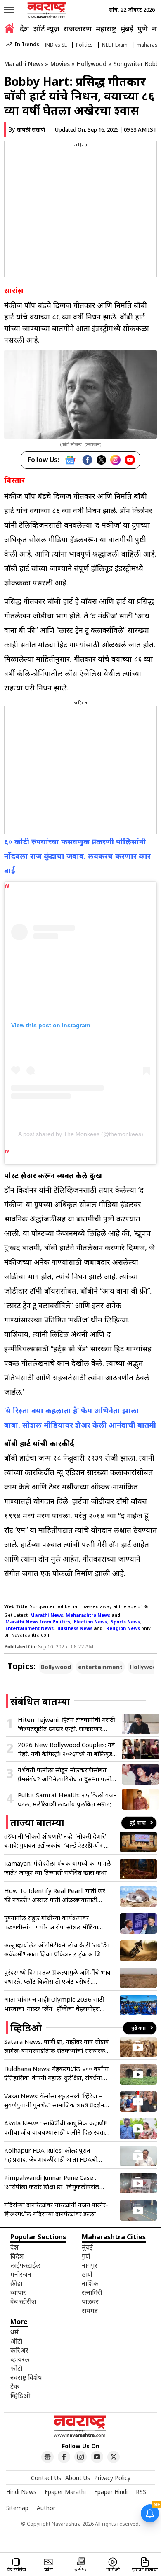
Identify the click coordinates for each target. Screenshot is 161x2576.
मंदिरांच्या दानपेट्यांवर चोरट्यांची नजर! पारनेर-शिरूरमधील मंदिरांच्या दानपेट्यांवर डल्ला (56, 2209)
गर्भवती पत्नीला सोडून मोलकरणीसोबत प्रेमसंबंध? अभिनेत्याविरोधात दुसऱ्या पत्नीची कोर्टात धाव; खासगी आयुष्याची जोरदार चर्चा (68, 1774)
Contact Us (46, 2478)
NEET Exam (115, 45)
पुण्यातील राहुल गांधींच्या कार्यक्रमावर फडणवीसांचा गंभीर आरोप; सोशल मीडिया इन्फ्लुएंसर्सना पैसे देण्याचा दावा (51, 1922)
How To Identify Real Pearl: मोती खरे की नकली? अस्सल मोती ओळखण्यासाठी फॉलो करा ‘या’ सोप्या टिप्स (55, 1895)
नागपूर (90, 2265)
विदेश (17, 2256)
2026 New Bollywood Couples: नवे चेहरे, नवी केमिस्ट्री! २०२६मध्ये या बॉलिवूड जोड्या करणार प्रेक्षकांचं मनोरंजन (66, 1749)
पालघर (90, 2301)
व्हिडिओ (20, 2395)
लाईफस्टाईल (25, 2265)
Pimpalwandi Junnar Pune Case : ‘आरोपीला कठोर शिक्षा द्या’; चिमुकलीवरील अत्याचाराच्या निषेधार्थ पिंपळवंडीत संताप (52, 2182)
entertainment (100, 1667)
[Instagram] (115, 460)
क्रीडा (16, 2283)
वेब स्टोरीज (23, 2301)
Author (46, 2508)
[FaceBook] (87, 460)
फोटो (16, 2368)
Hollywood (92, 64)
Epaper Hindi (111, 2492)
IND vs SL (56, 45)
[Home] (9, 29)
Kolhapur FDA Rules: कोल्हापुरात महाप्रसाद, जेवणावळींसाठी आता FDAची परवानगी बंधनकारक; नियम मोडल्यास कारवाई (57, 2155)
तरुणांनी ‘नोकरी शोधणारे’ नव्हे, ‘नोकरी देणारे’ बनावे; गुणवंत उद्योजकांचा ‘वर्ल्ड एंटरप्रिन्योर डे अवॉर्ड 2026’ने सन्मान (56, 1841)
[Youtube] (130, 460)
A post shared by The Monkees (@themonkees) (81, 1134)
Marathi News (24, 64)
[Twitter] (101, 460)
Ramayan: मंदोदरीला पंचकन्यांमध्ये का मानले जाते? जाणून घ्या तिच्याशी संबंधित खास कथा (58, 1868)
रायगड (90, 2311)
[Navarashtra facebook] (64, 2457)
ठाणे (87, 2274)
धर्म (14, 2332)
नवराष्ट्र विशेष (26, 2377)
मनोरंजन (21, 2274)
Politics (84, 45)
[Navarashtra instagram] (80, 2457)
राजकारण (78, 28)
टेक (15, 2386)
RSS (141, 2492)
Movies (60, 64)
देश (25, 28)
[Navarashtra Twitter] (114, 2457)
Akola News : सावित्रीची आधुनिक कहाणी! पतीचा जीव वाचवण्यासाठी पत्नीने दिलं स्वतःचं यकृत (57, 2128)
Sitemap (17, 2508)
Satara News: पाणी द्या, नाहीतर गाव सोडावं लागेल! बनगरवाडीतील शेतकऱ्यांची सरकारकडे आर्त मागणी (57, 2046)
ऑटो (16, 2341)
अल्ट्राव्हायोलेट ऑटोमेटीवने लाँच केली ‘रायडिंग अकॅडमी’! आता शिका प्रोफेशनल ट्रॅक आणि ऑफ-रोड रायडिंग (57, 1950)
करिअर (19, 2350)
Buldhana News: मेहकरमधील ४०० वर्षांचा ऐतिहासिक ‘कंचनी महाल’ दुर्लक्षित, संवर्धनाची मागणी (56, 2073)
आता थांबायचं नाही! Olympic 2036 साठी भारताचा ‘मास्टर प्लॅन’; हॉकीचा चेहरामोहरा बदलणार (54, 2004)
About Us (78, 2478)
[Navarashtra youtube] (97, 2457)
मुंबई (127, 28)
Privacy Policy (112, 2478)
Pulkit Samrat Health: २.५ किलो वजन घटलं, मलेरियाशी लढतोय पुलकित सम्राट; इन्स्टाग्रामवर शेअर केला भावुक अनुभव (67, 1800)
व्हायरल (20, 2359)
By (27, 129)
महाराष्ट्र (106, 28)
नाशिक (90, 2283)
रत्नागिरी (92, 2292)
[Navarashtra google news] (47, 2457)
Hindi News (21, 2492)
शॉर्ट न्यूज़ (46, 28)
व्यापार (18, 2292)
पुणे (143, 28)
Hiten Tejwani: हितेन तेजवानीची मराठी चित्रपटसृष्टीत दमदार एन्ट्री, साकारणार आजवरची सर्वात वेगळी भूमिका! (66, 1724)
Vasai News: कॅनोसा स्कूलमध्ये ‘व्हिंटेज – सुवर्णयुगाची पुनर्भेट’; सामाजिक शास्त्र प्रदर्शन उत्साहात (54, 2100)
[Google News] (70, 460)
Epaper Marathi (65, 2492)
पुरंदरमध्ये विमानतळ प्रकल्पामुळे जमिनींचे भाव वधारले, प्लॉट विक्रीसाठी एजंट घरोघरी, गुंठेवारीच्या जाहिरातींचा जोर (57, 1977)
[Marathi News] (47, 10)
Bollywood (56, 1667)
